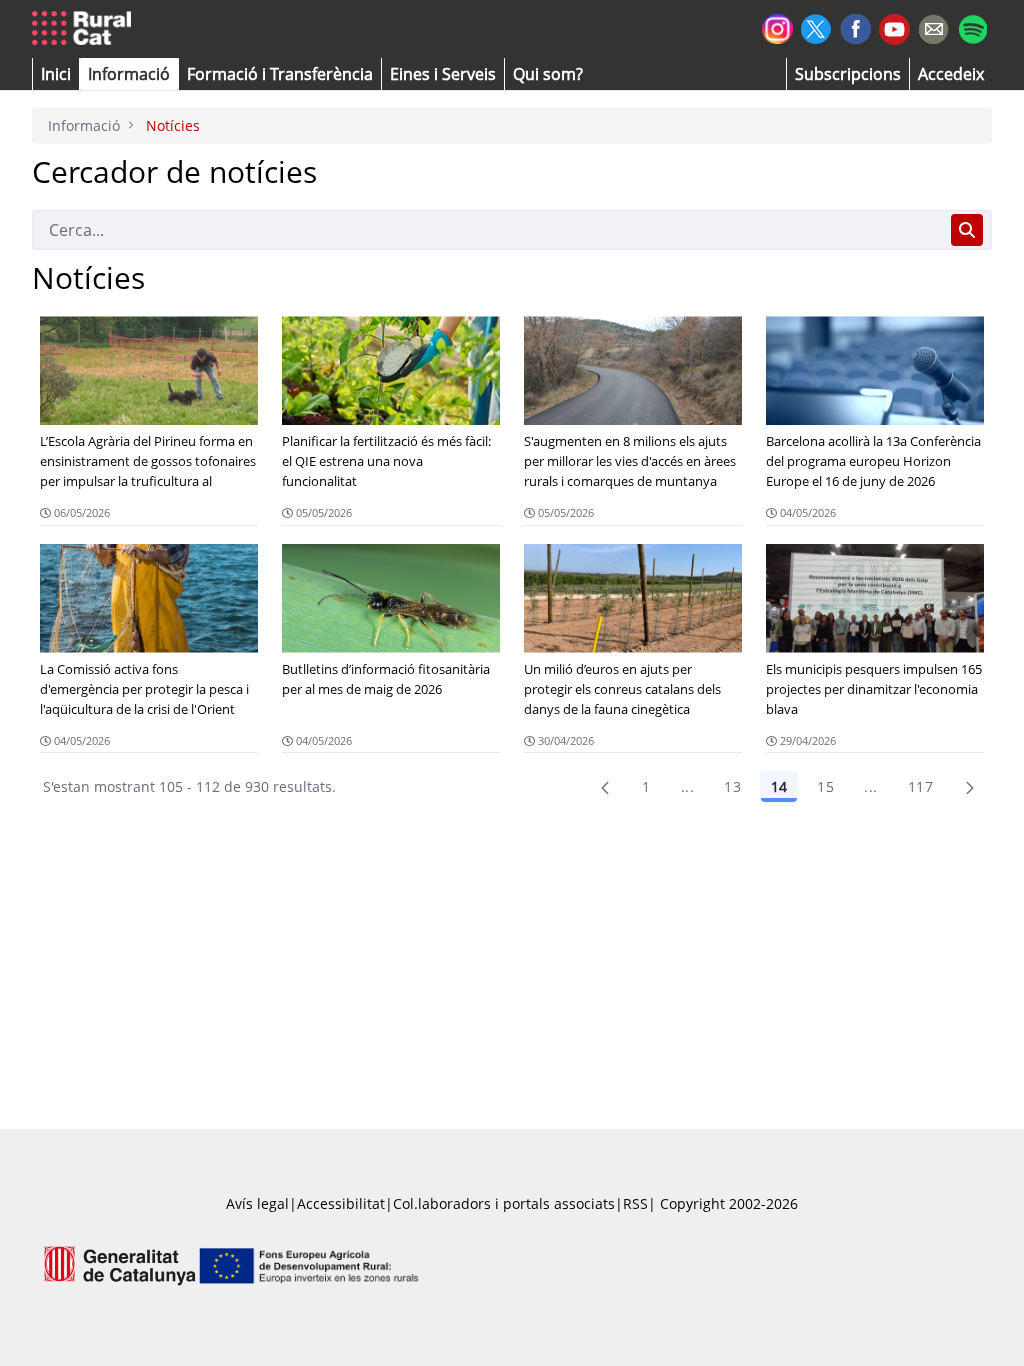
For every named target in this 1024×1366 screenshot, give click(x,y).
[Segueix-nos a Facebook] (855, 26)
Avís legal (257, 1203)
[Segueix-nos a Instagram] (777, 26)
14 (779, 786)
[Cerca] (967, 230)
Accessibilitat (341, 1203)
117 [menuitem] (920, 786)
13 (732, 786)
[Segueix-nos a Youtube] (894, 27)
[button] (56, 74)
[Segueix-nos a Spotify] (972, 26)
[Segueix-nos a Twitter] (816, 26)
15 (825, 786)
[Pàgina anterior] (605, 787)
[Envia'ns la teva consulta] (933, 26)
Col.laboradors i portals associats (504, 1203)
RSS (635, 1203)
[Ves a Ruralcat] (85, 29)
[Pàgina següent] (970, 787)
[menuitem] (280, 74)
